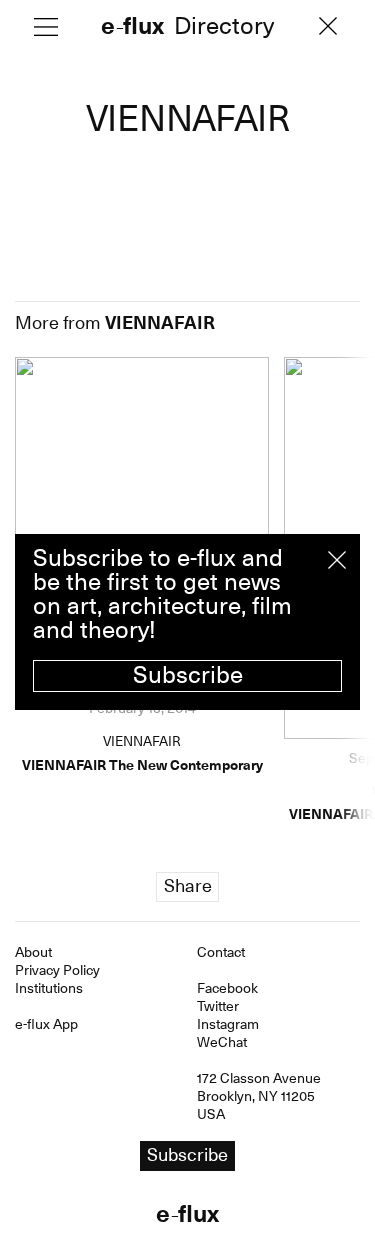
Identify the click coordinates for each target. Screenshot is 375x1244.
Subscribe (188, 675)
